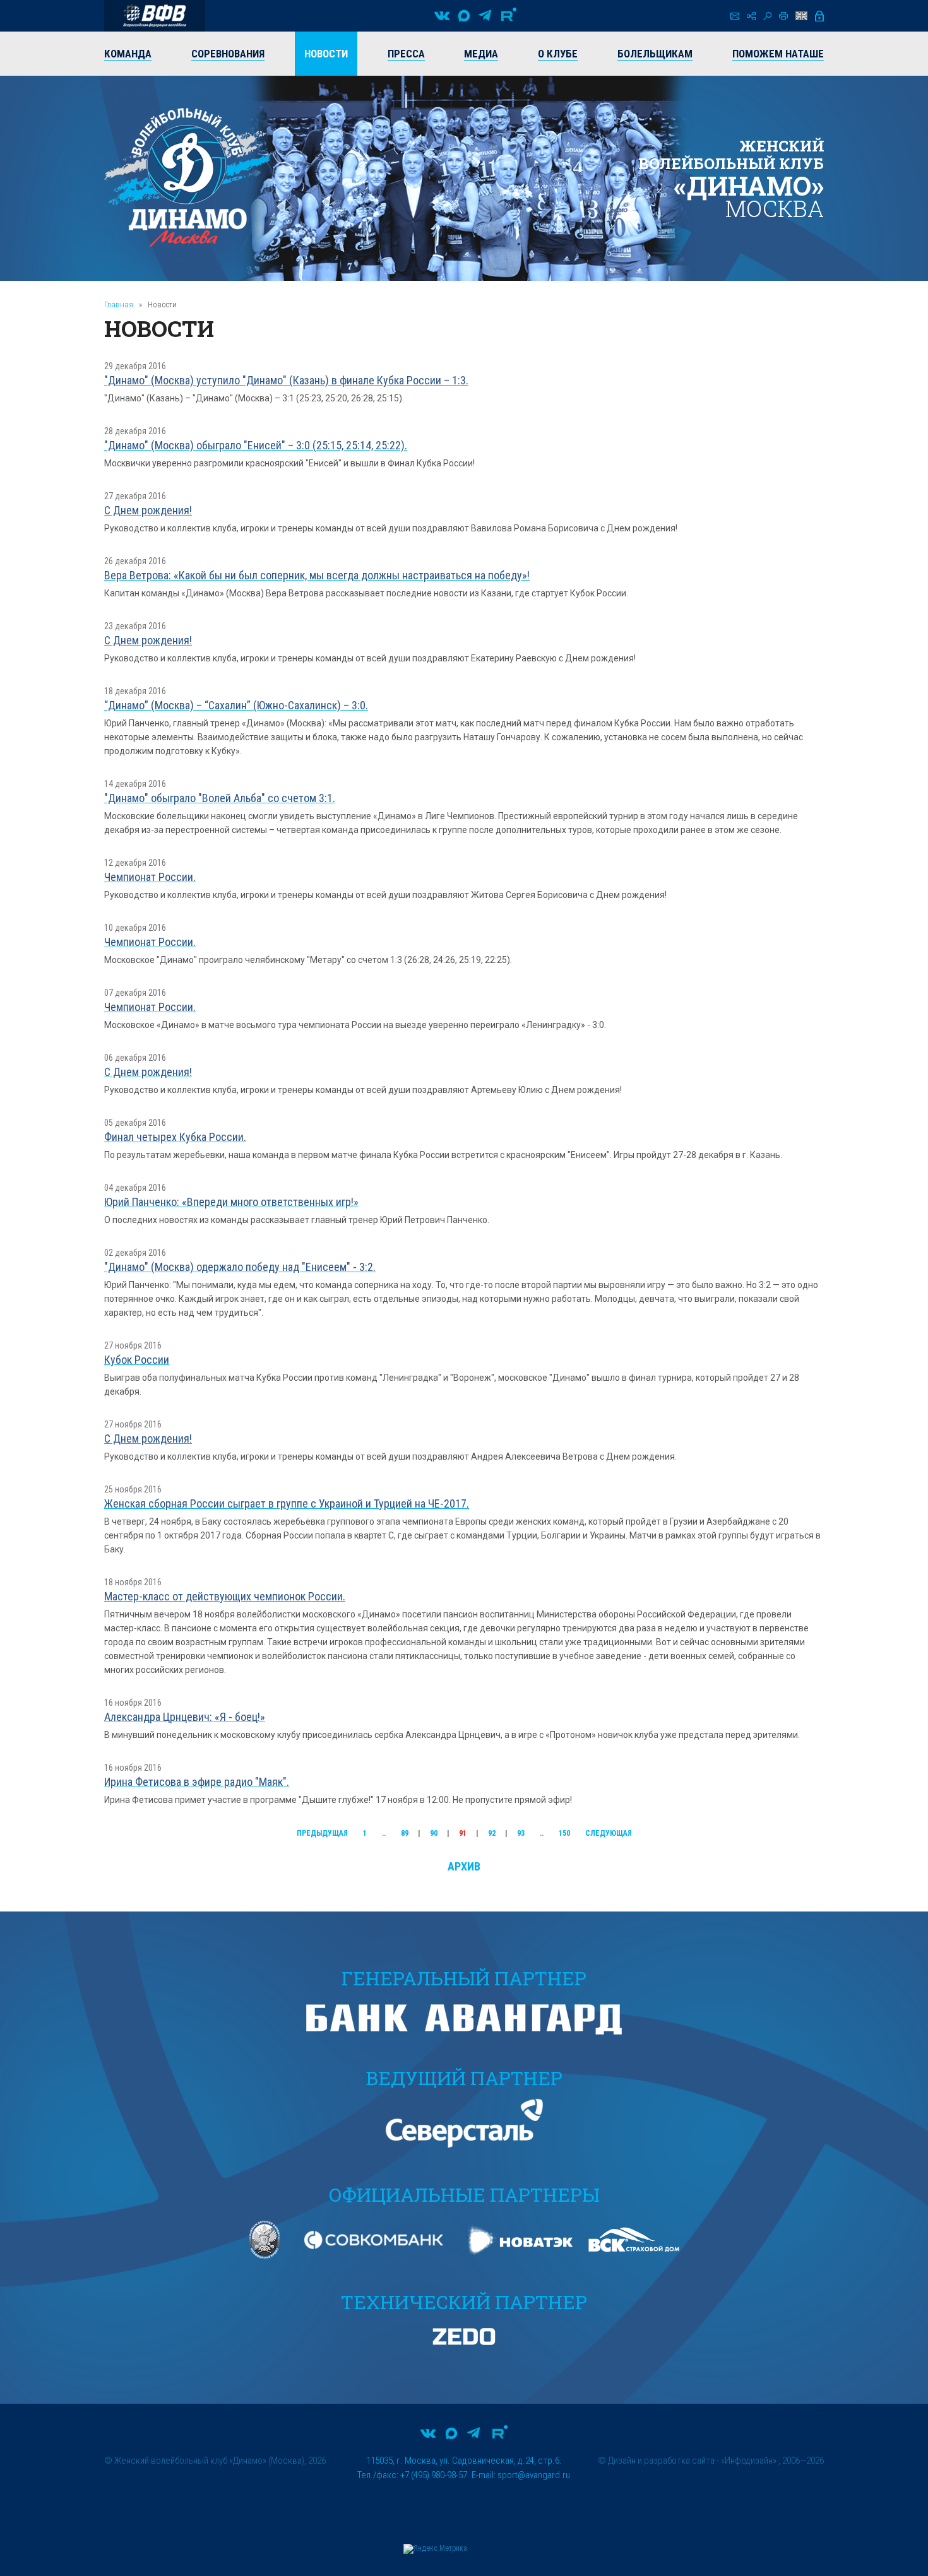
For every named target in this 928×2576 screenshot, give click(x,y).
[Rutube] (509, 16)
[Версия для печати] (783, 16)
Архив (464, 1866)
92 (492, 1833)
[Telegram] (485, 16)
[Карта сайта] (751, 16)
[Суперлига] (155, 16)
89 (405, 1833)
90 (434, 1833)
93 (521, 1833)
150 (564, 1833)
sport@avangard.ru (534, 2475)
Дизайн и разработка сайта (661, 2461)
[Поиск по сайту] (767, 16)
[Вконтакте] (442, 16)
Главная (119, 304)
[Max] (464, 16)
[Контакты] (735, 16)
